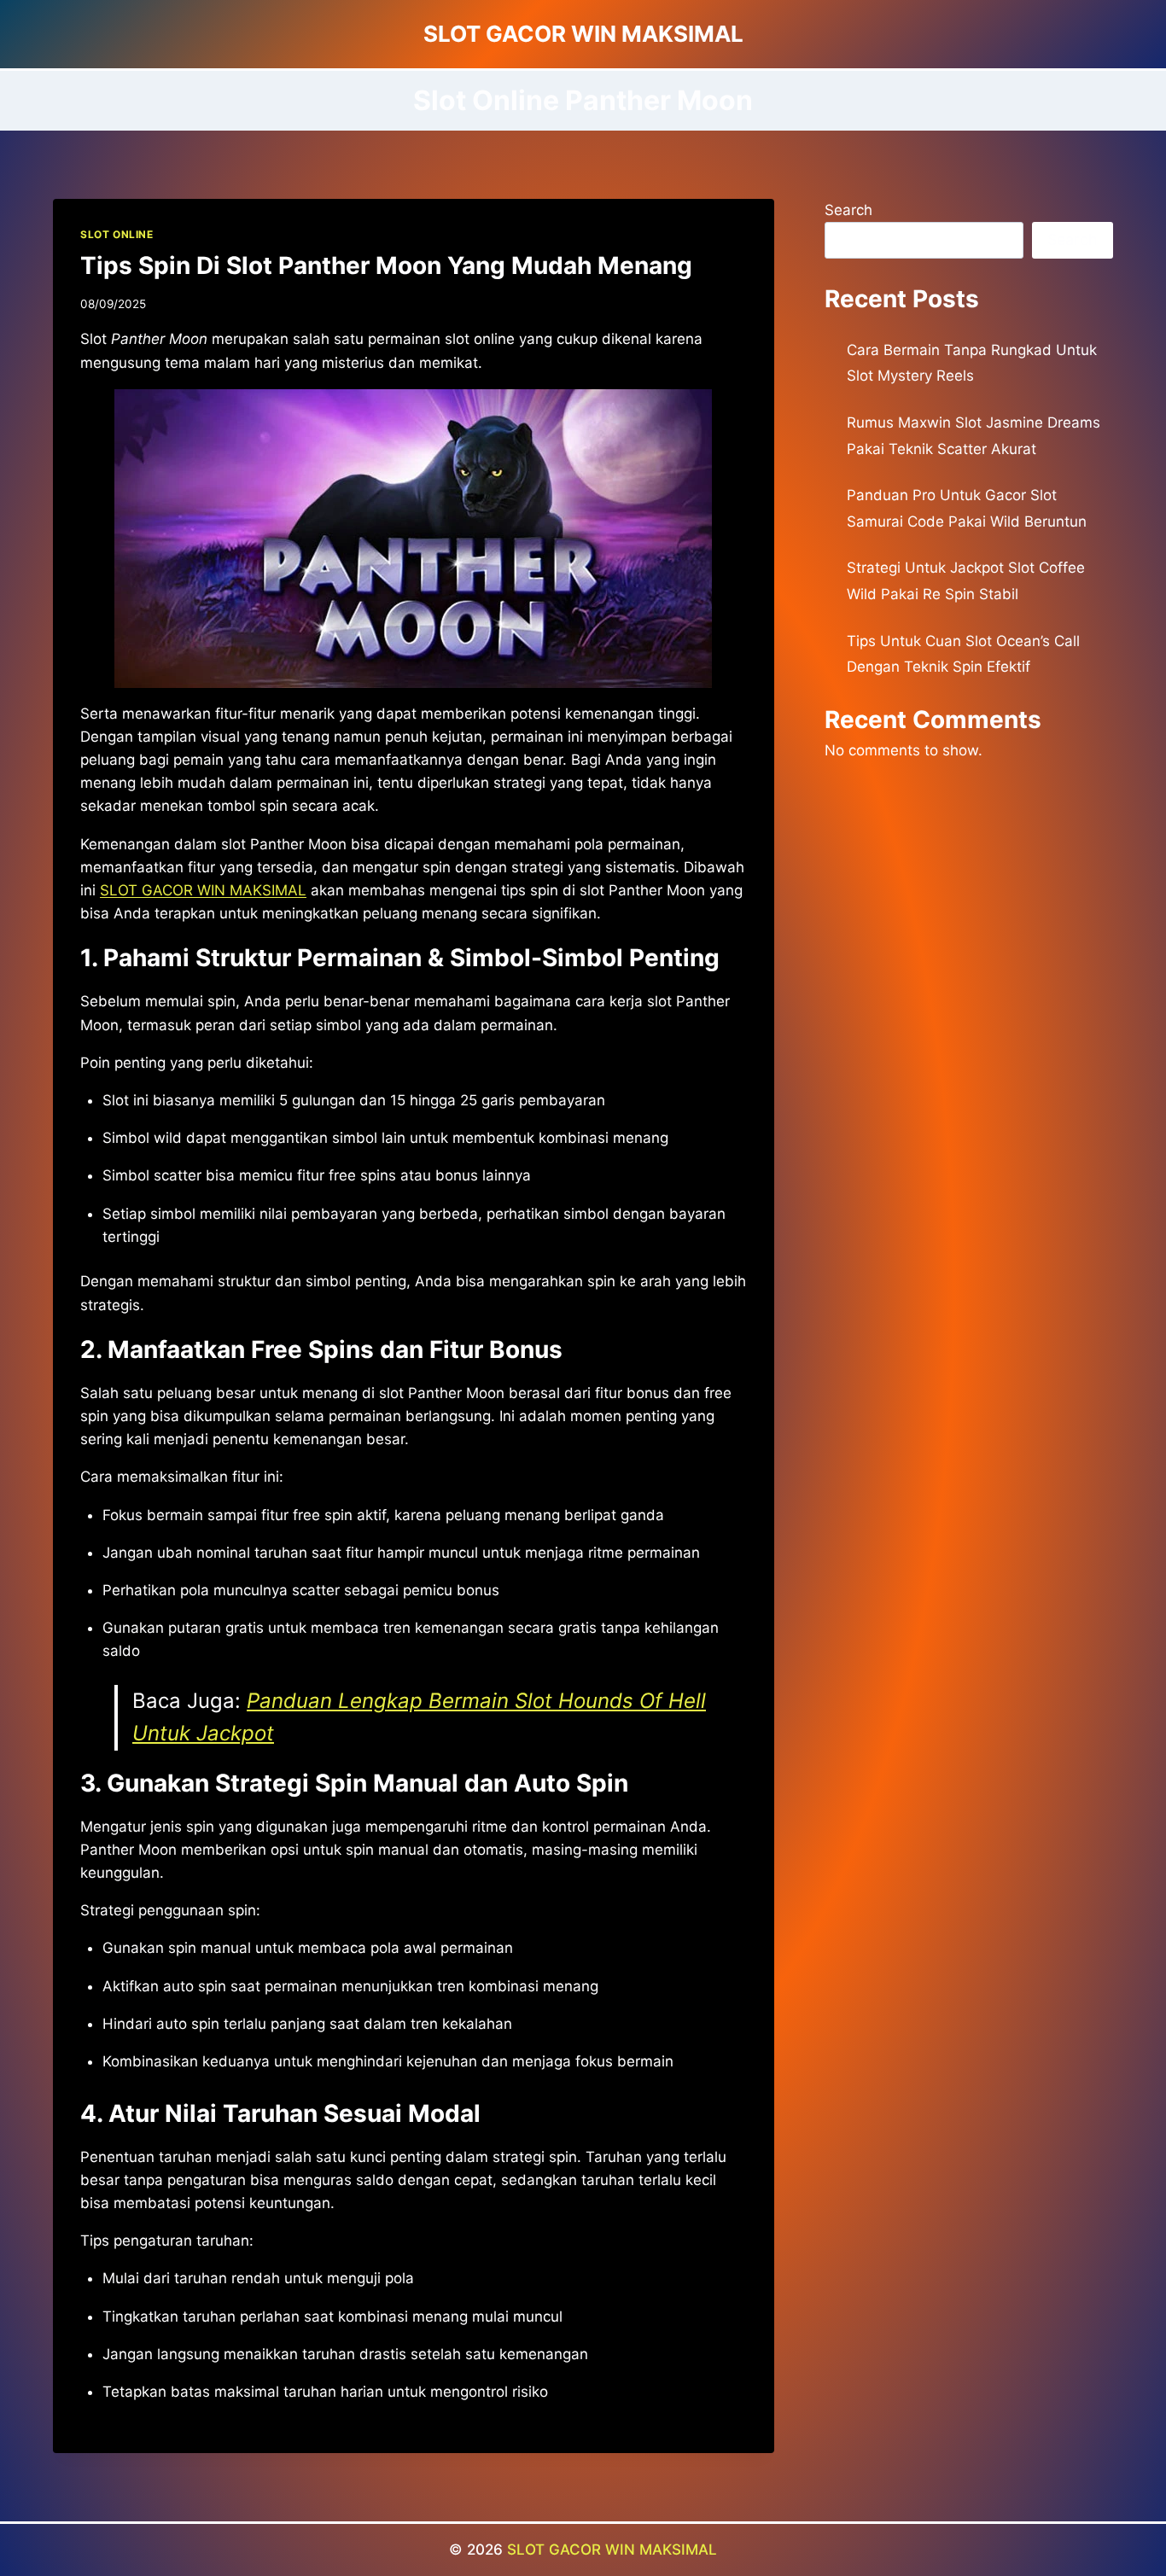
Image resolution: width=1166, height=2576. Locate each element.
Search (848, 210)
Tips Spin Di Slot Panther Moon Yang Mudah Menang (386, 265)
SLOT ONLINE (117, 234)
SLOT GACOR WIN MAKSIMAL (203, 890)
